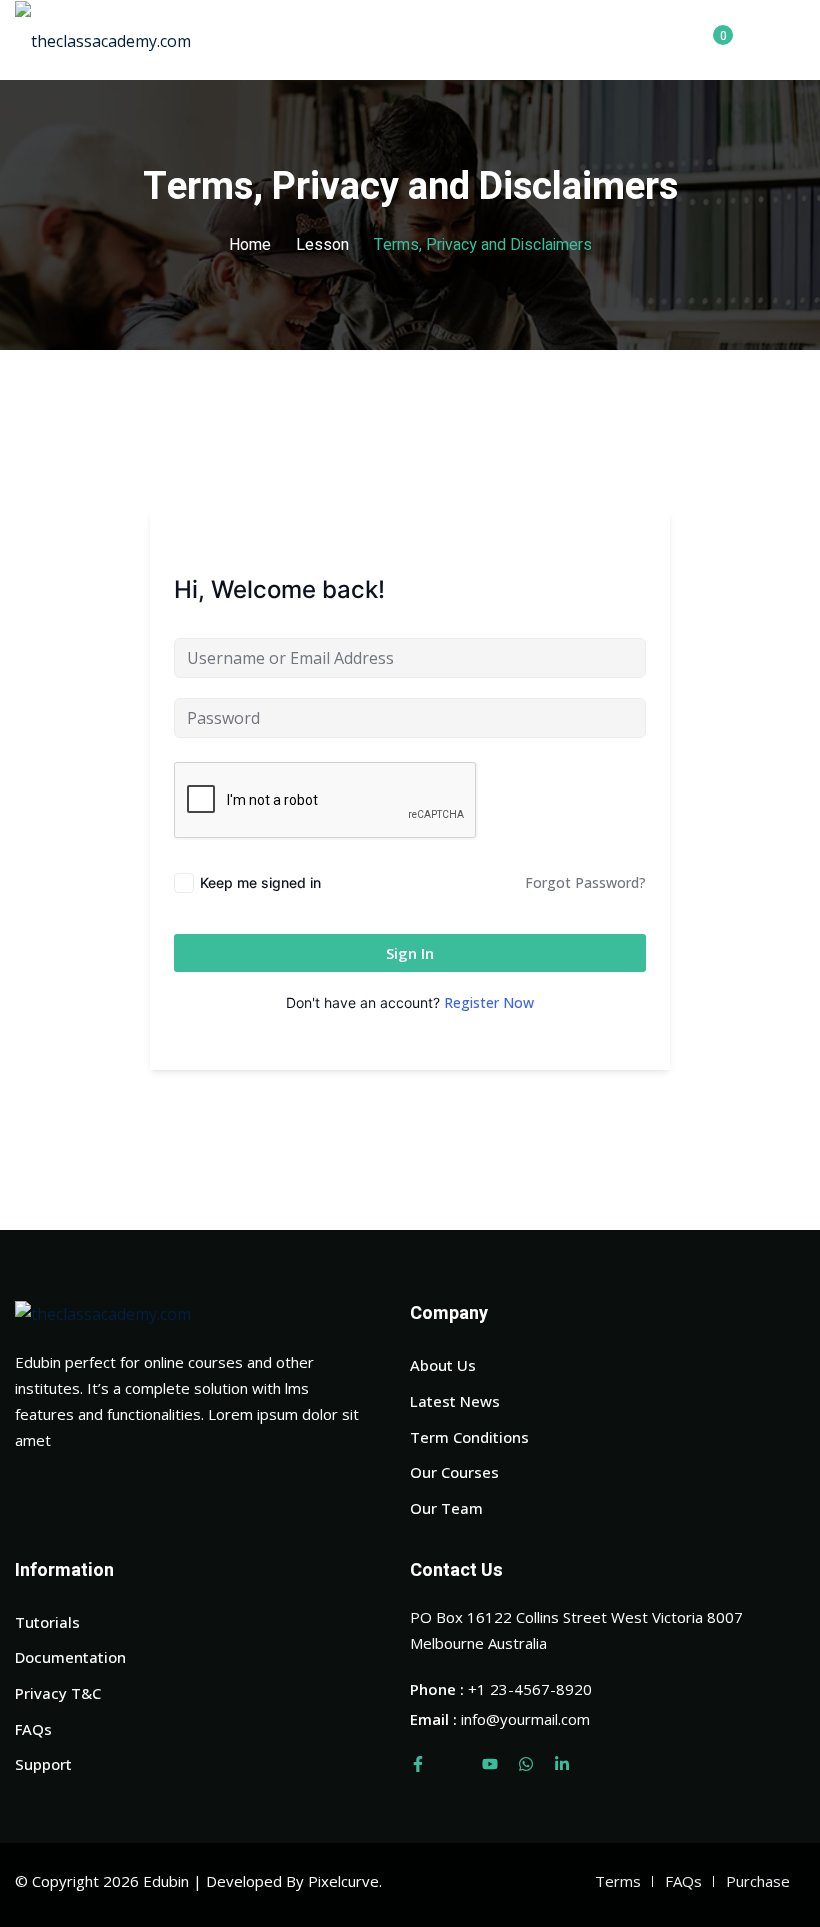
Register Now (489, 1002)
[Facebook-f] (418, 1764)
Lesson (322, 245)
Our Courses (454, 1472)
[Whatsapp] (526, 1764)
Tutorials (47, 1622)
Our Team (446, 1508)
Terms (618, 1881)
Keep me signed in (260, 882)
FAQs (33, 1729)
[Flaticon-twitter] (454, 1764)
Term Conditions (469, 1437)
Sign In (410, 953)
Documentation (70, 1657)
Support (43, 1764)
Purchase (758, 1881)
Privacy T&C (58, 1693)
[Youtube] (490, 1764)
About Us (443, 1365)
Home (250, 245)
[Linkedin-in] (562, 1764)
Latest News (455, 1401)
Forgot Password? (585, 882)
